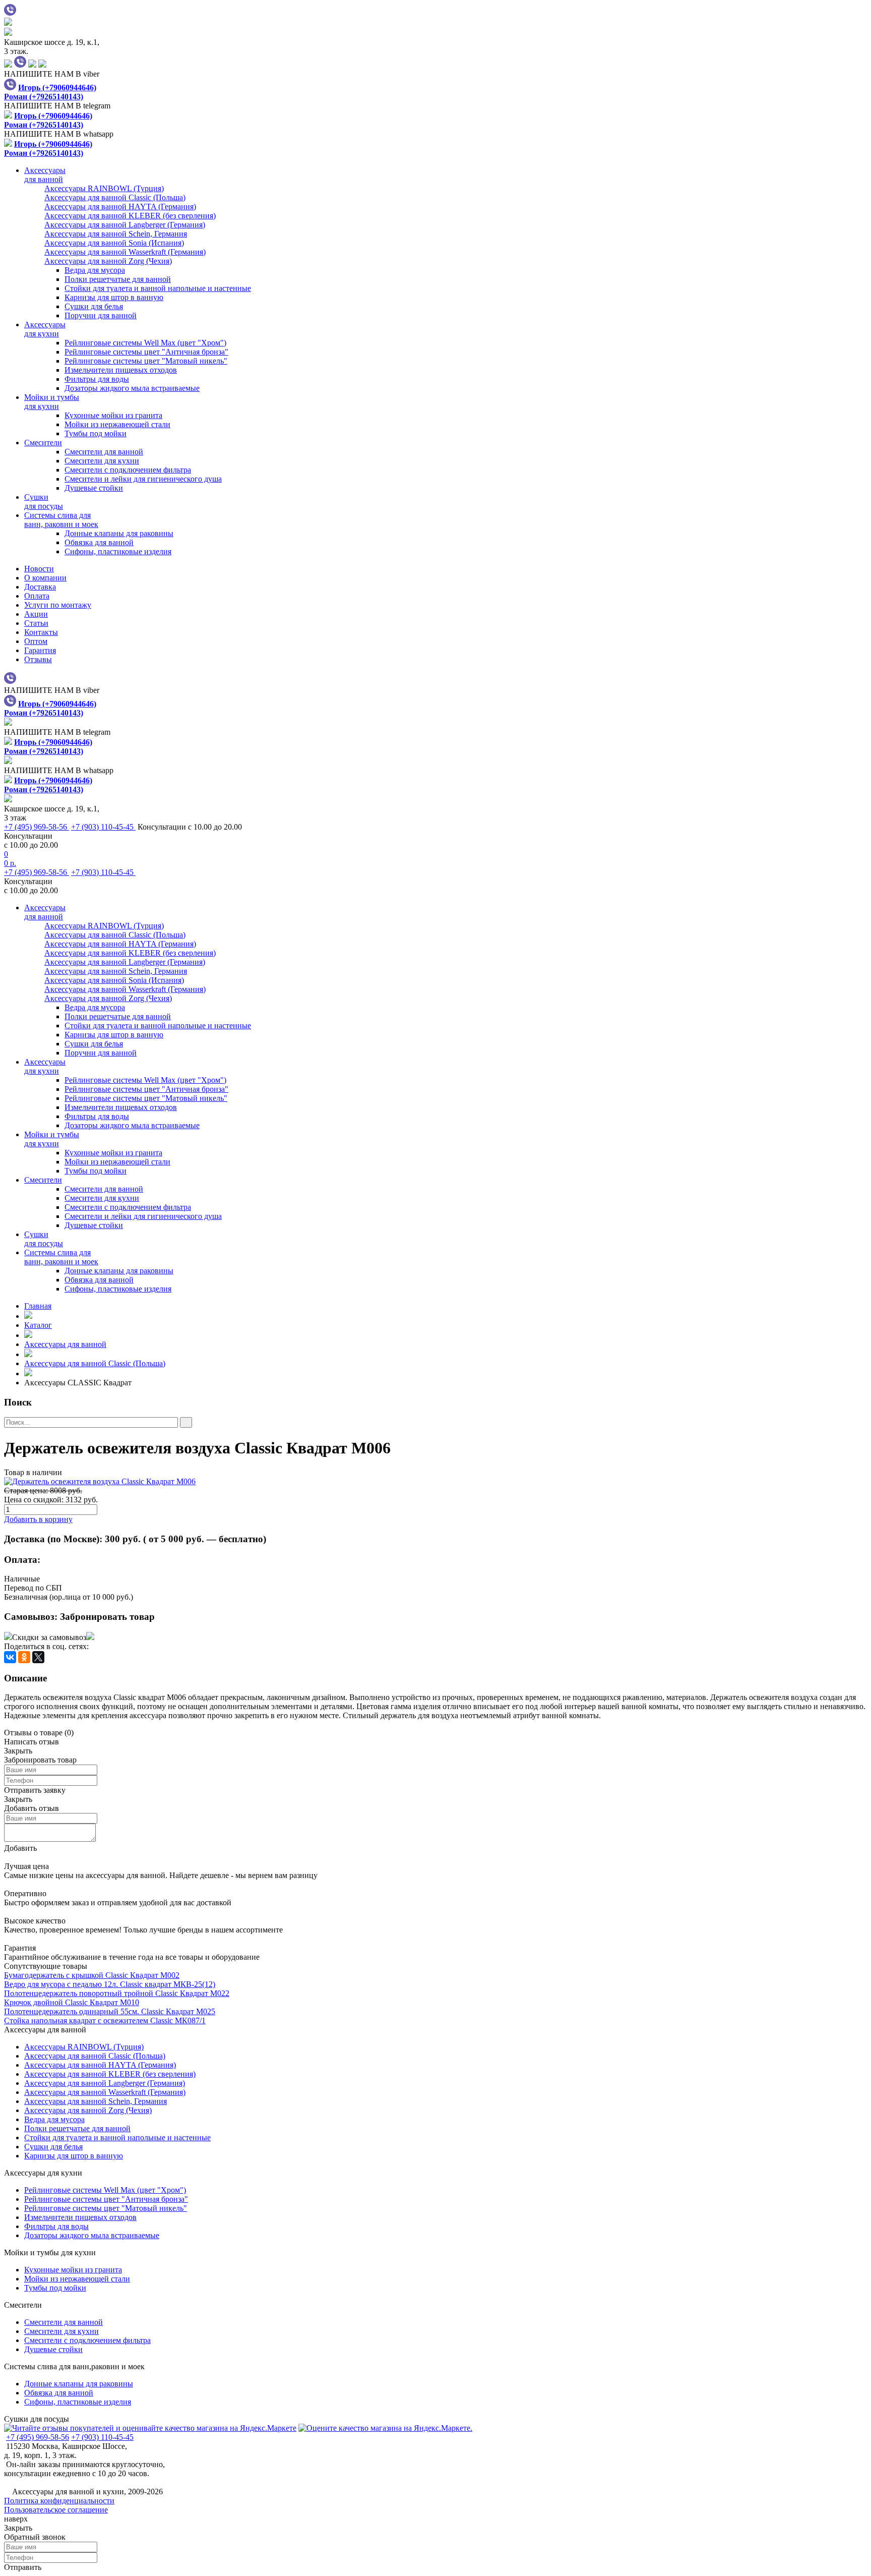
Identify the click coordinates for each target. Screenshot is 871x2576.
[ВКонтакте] (10, 1657)
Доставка (40, 587)
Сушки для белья (94, 306)
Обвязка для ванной (99, 542)
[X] (38, 1657)
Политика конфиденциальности (59, 2501)
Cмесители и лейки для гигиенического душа (143, 479)
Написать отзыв (32, 1742)
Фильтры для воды (97, 379)
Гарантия (40, 650)
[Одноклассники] (24, 1657)
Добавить (20, 1848)
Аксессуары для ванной (65, 1344)
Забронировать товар (107, 1617)
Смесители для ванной (104, 452)
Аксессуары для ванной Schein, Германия (96, 2101)
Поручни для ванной (101, 315)
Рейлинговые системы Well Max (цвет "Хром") (145, 343)
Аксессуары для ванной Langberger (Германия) (105, 2083)
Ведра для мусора (95, 270)
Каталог (38, 1325)
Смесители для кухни (102, 461)
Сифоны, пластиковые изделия (118, 551)
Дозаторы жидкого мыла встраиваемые (132, 388)
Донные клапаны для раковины (119, 533)
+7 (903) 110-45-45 (103, 827)
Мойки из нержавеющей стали (117, 424)
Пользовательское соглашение (56, 2510)
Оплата (37, 596)
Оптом (36, 641)
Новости (39, 569)
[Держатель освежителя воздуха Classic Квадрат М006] (435, 1482)
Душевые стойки (94, 488)
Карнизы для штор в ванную (114, 297)
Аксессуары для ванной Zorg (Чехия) (88, 2110)
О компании (45, 578)
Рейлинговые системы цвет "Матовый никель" (146, 361)
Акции (36, 614)
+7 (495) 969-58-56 (37, 827)
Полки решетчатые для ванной (118, 279)
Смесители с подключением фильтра (128, 470)
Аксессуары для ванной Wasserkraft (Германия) (105, 2092)
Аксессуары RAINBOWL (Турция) (84, 2047)
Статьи (36, 623)
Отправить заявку (35, 1790)
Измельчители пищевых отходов (121, 370)
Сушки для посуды (37, 2419)
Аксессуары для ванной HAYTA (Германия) (100, 2065)
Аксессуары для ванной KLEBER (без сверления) (110, 2074)
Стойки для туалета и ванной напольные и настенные (158, 288)
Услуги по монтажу (58, 605)
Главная (38, 1306)
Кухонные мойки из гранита (113, 415)
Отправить (23, 2567)
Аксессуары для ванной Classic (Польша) (95, 1363)
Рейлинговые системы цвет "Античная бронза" (146, 352)
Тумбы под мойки (96, 433)
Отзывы (38, 659)
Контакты (41, 632)
